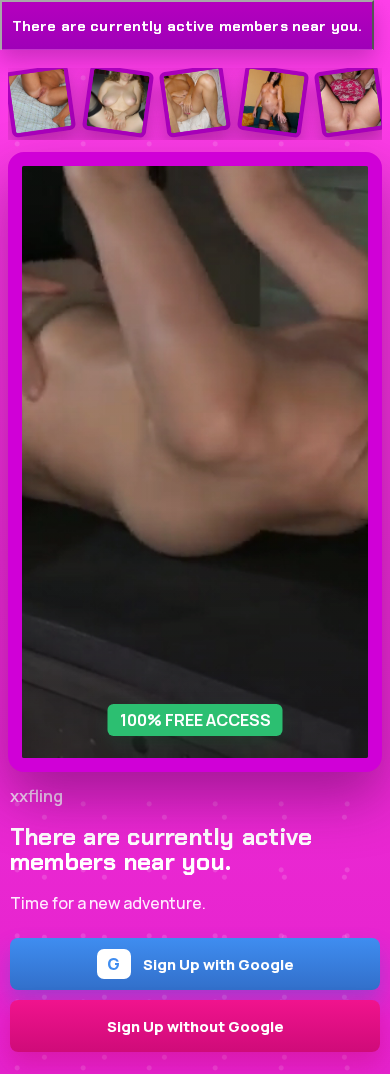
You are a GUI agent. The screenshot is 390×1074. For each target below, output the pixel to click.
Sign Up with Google (200, 964)
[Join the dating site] (40, 101)
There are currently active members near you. (187, 26)
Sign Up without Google (195, 1026)
